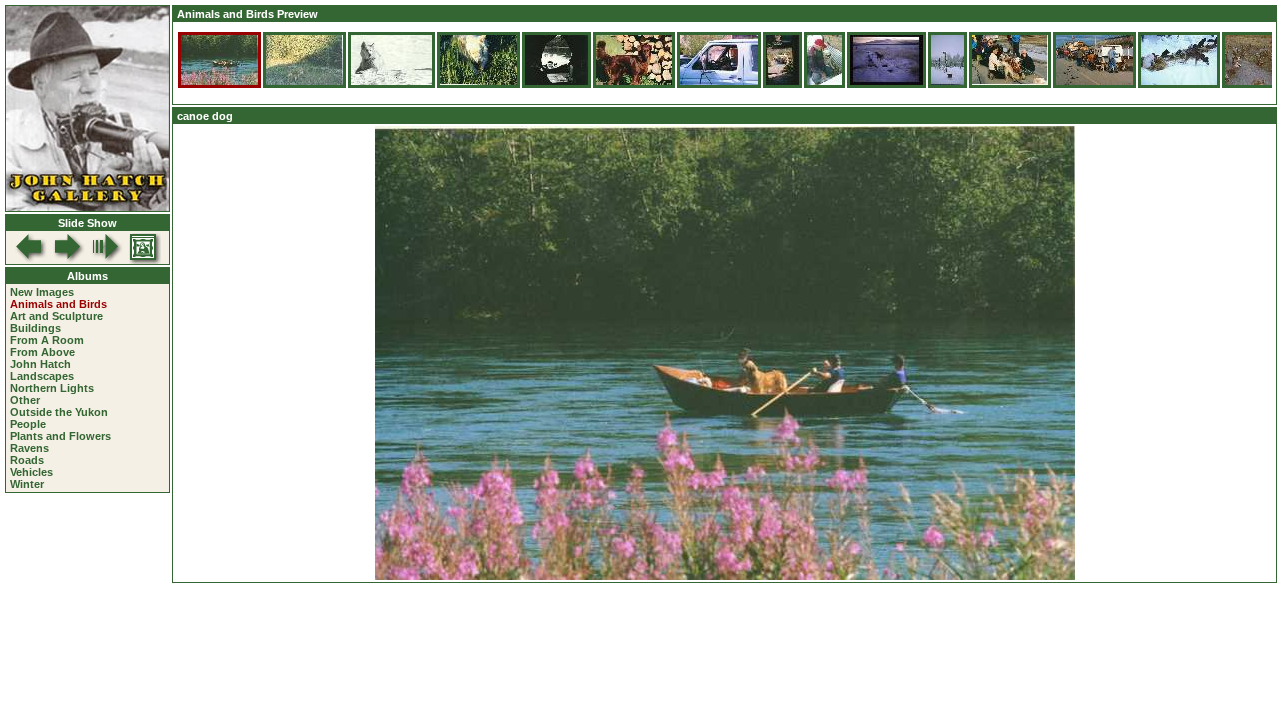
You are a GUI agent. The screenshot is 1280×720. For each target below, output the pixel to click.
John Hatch (40, 364)
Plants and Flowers (60, 436)
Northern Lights (52, 388)
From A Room (47, 340)
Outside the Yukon (59, 412)
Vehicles (31, 472)
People (28, 424)
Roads (27, 460)
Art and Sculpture (56, 316)
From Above (42, 352)
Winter (27, 484)
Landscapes (42, 376)
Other (25, 400)
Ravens (29, 448)
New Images (42, 292)
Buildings (35, 328)
